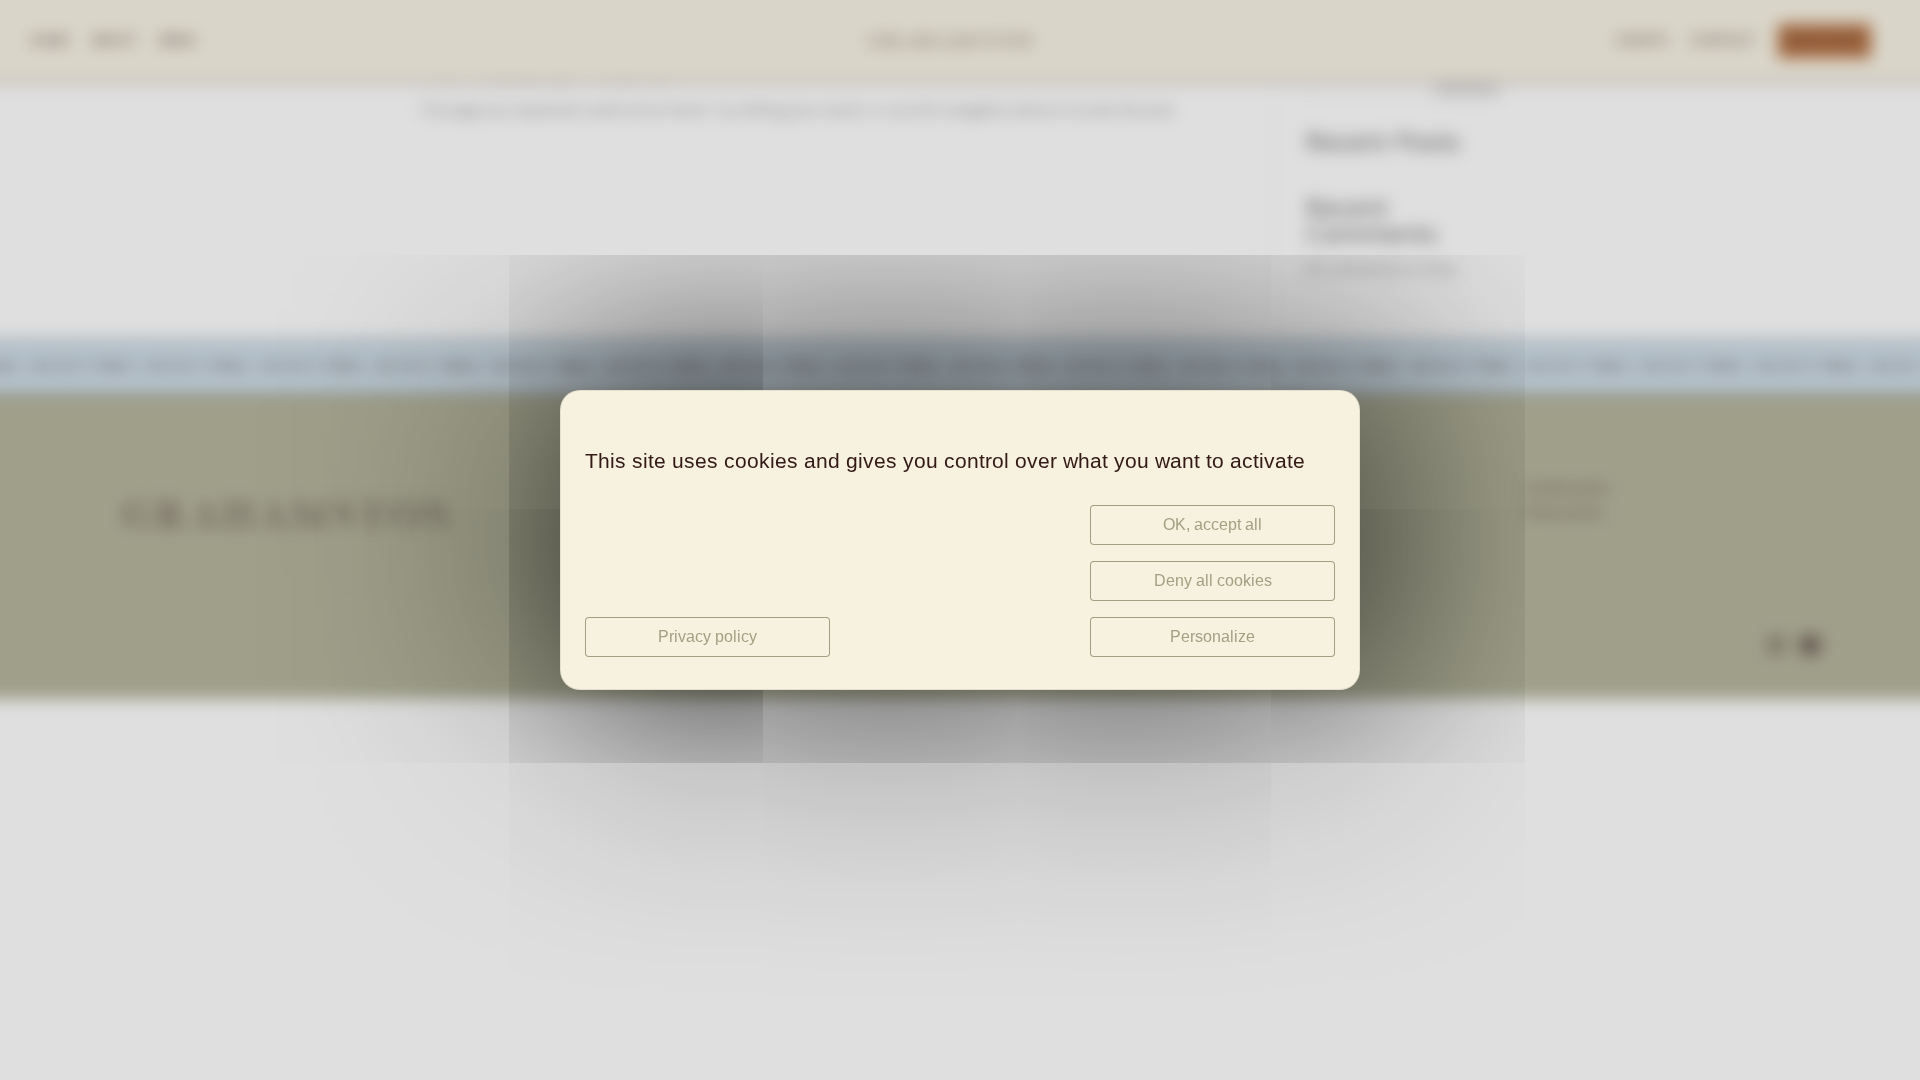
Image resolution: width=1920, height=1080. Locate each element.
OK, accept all (1212, 524)
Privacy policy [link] (707, 636)
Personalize (1212, 636)
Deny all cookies (1213, 580)
